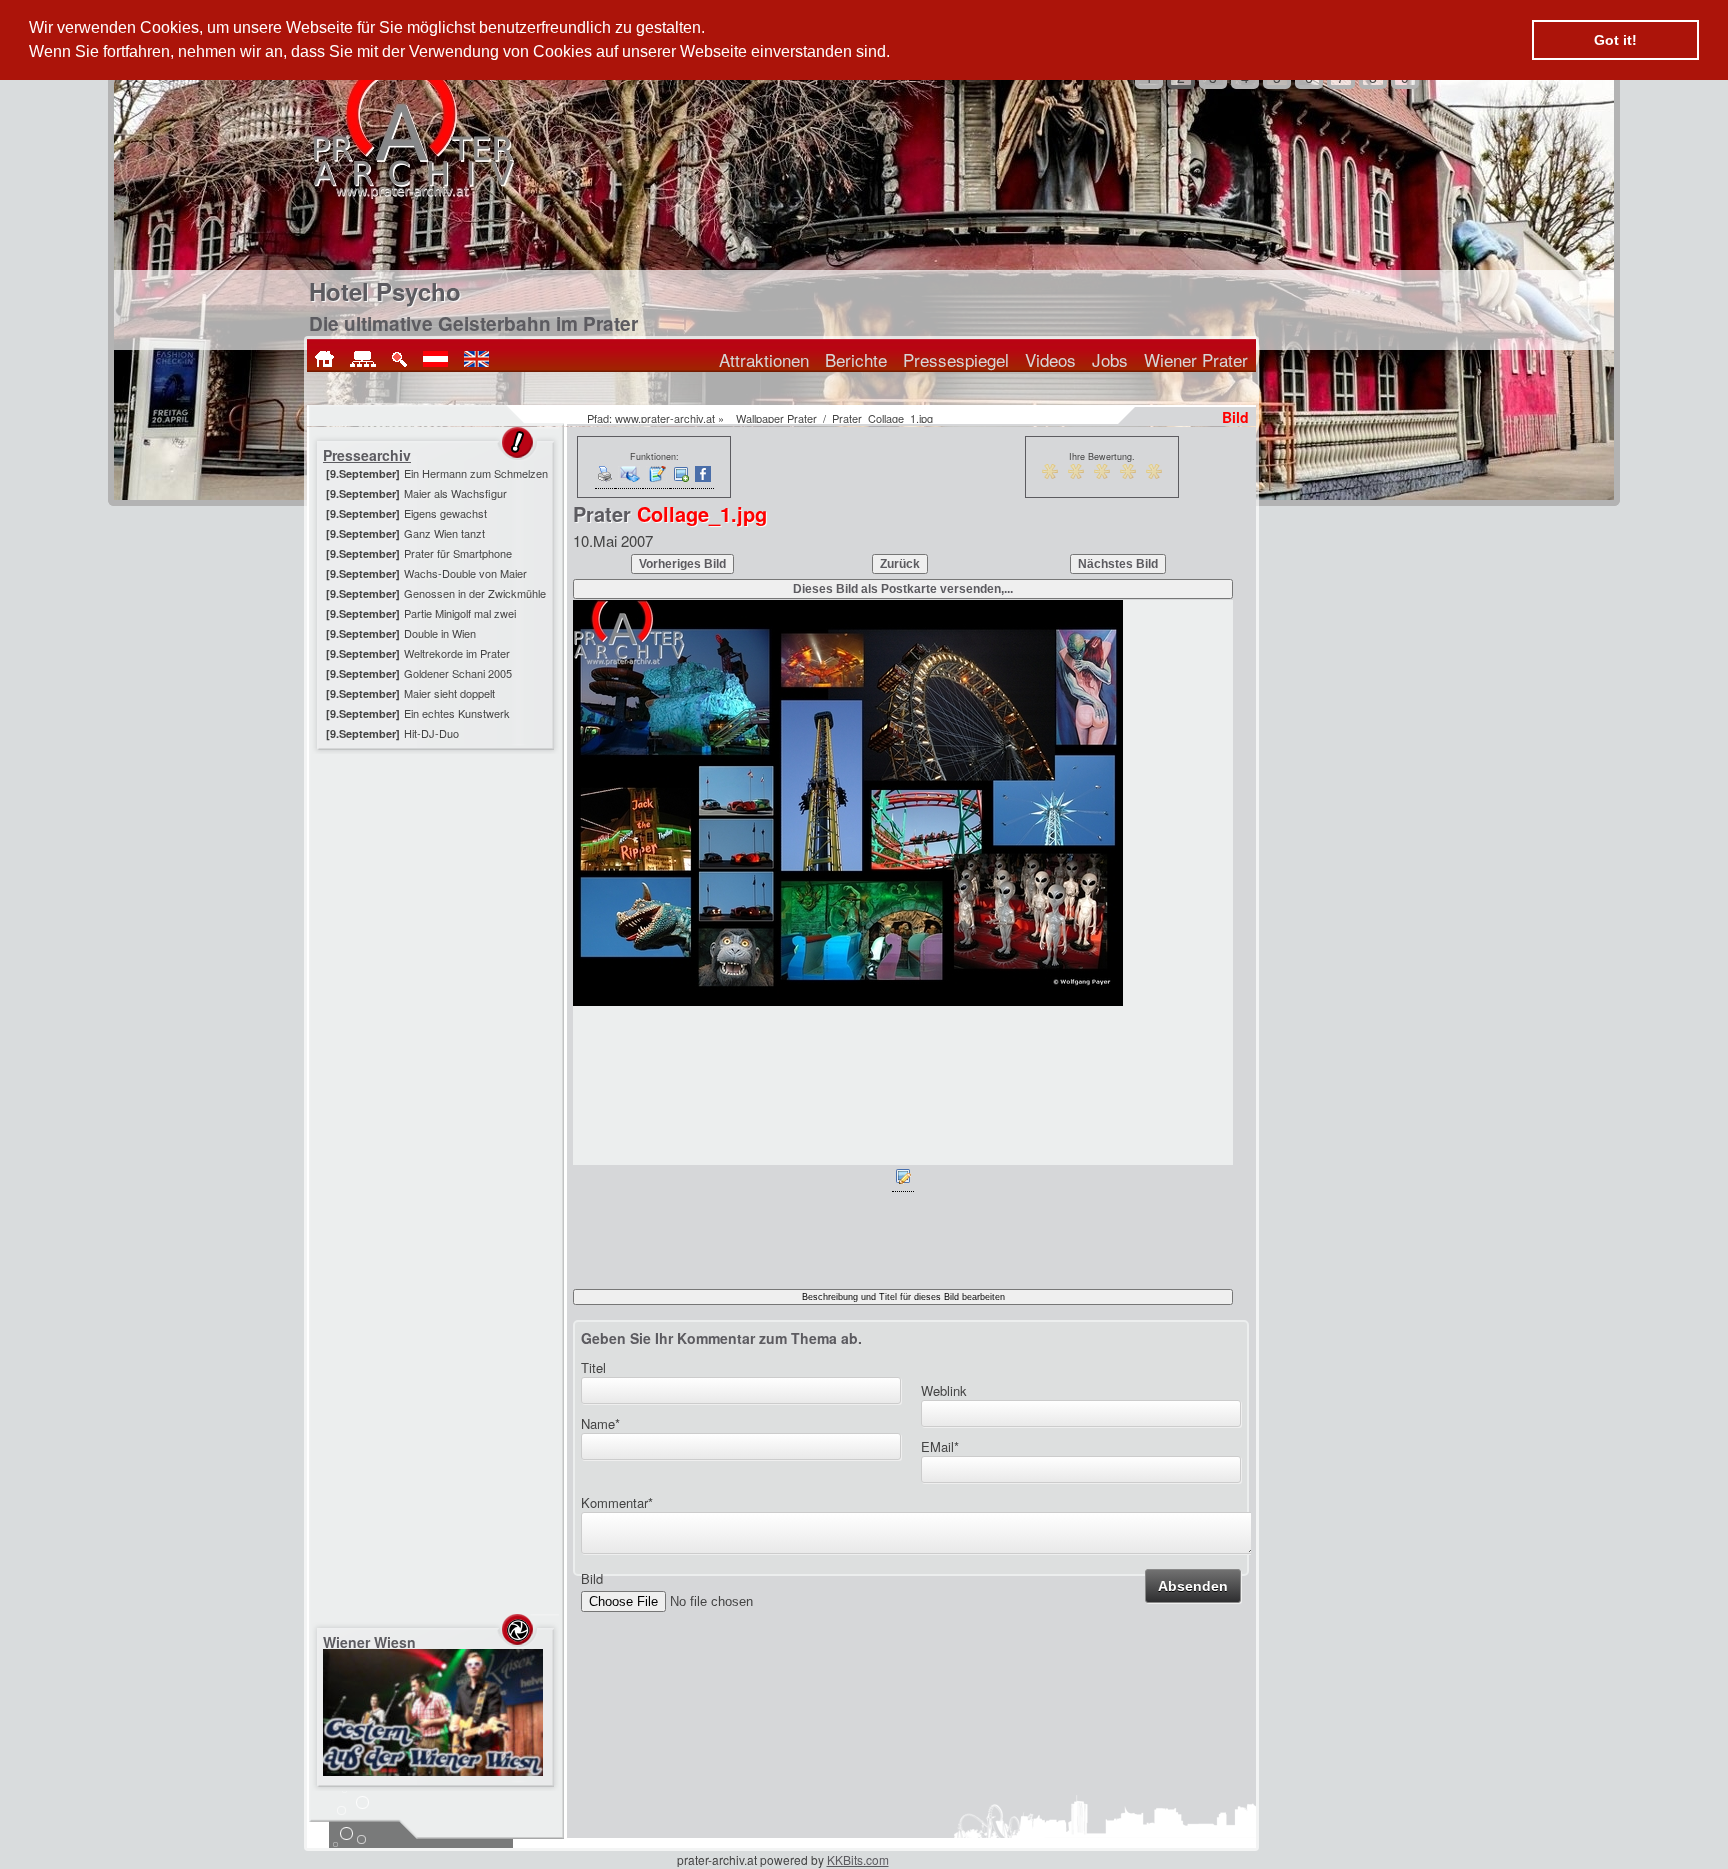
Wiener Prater (1196, 359)
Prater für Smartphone (458, 553)
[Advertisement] (437, 879)
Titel (593, 1367)
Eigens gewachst (445, 513)
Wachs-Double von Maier (465, 573)
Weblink (944, 1390)
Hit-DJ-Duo (431, 733)
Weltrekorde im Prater (457, 653)
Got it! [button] (1615, 40)
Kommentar (617, 1502)
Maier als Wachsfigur (455, 493)
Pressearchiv (367, 455)
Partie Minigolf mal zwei (460, 613)
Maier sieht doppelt (449, 693)
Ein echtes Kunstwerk (457, 713)
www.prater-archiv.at (665, 418)
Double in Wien (440, 633)
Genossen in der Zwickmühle (475, 593)
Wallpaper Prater (776, 418)
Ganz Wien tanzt (444, 533)
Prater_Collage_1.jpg (882, 418)
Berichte (856, 359)
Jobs (1110, 359)
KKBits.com (858, 1859)
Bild (592, 1578)
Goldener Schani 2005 (458, 673)
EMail (940, 1446)
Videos (1050, 359)
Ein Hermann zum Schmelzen (476, 473)
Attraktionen (764, 359)
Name (600, 1423)
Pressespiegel (956, 359)
